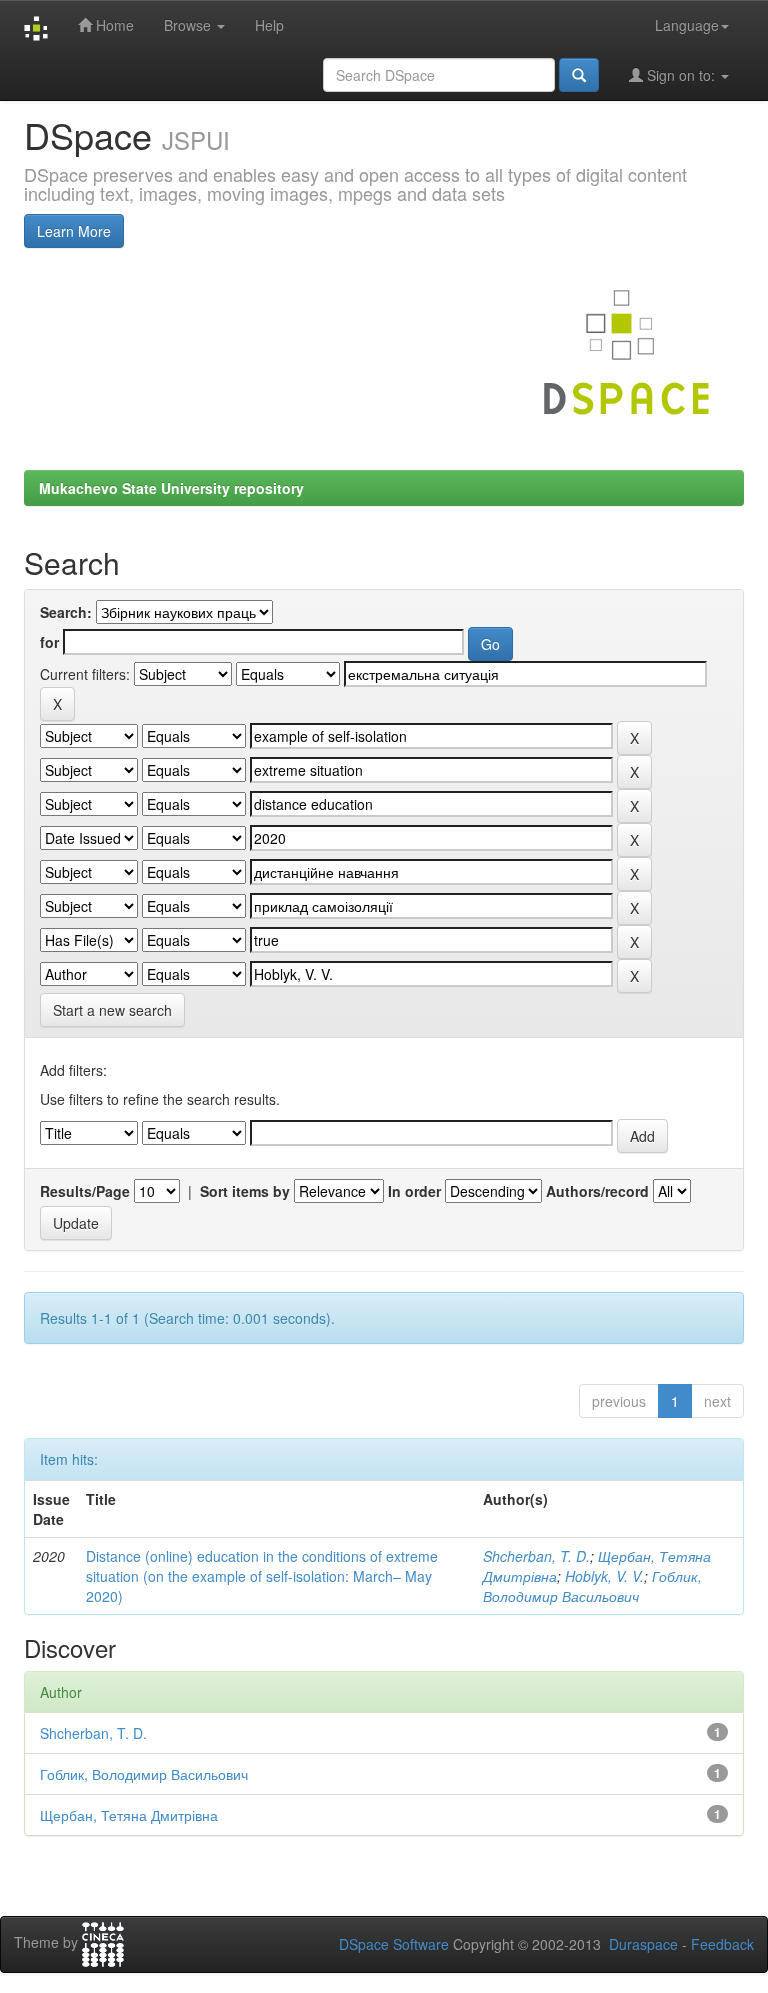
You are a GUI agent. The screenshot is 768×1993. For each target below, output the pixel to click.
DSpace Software (394, 1944)
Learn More (74, 231)
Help (269, 25)
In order (414, 1191)
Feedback (722, 1944)
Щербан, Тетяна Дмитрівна (129, 1815)
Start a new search (112, 1010)
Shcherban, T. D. (536, 1556)
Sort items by (245, 1191)
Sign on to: (681, 75)
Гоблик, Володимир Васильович (592, 1586)
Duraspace (643, 1944)
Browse (189, 25)
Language (687, 25)
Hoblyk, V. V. (604, 1576)
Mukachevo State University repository (171, 488)
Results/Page (85, 1191)
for (49, 642)
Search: (66, 612)
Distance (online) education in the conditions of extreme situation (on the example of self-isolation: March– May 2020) (262, 1576)
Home (113, 25)
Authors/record (597, 1191)
